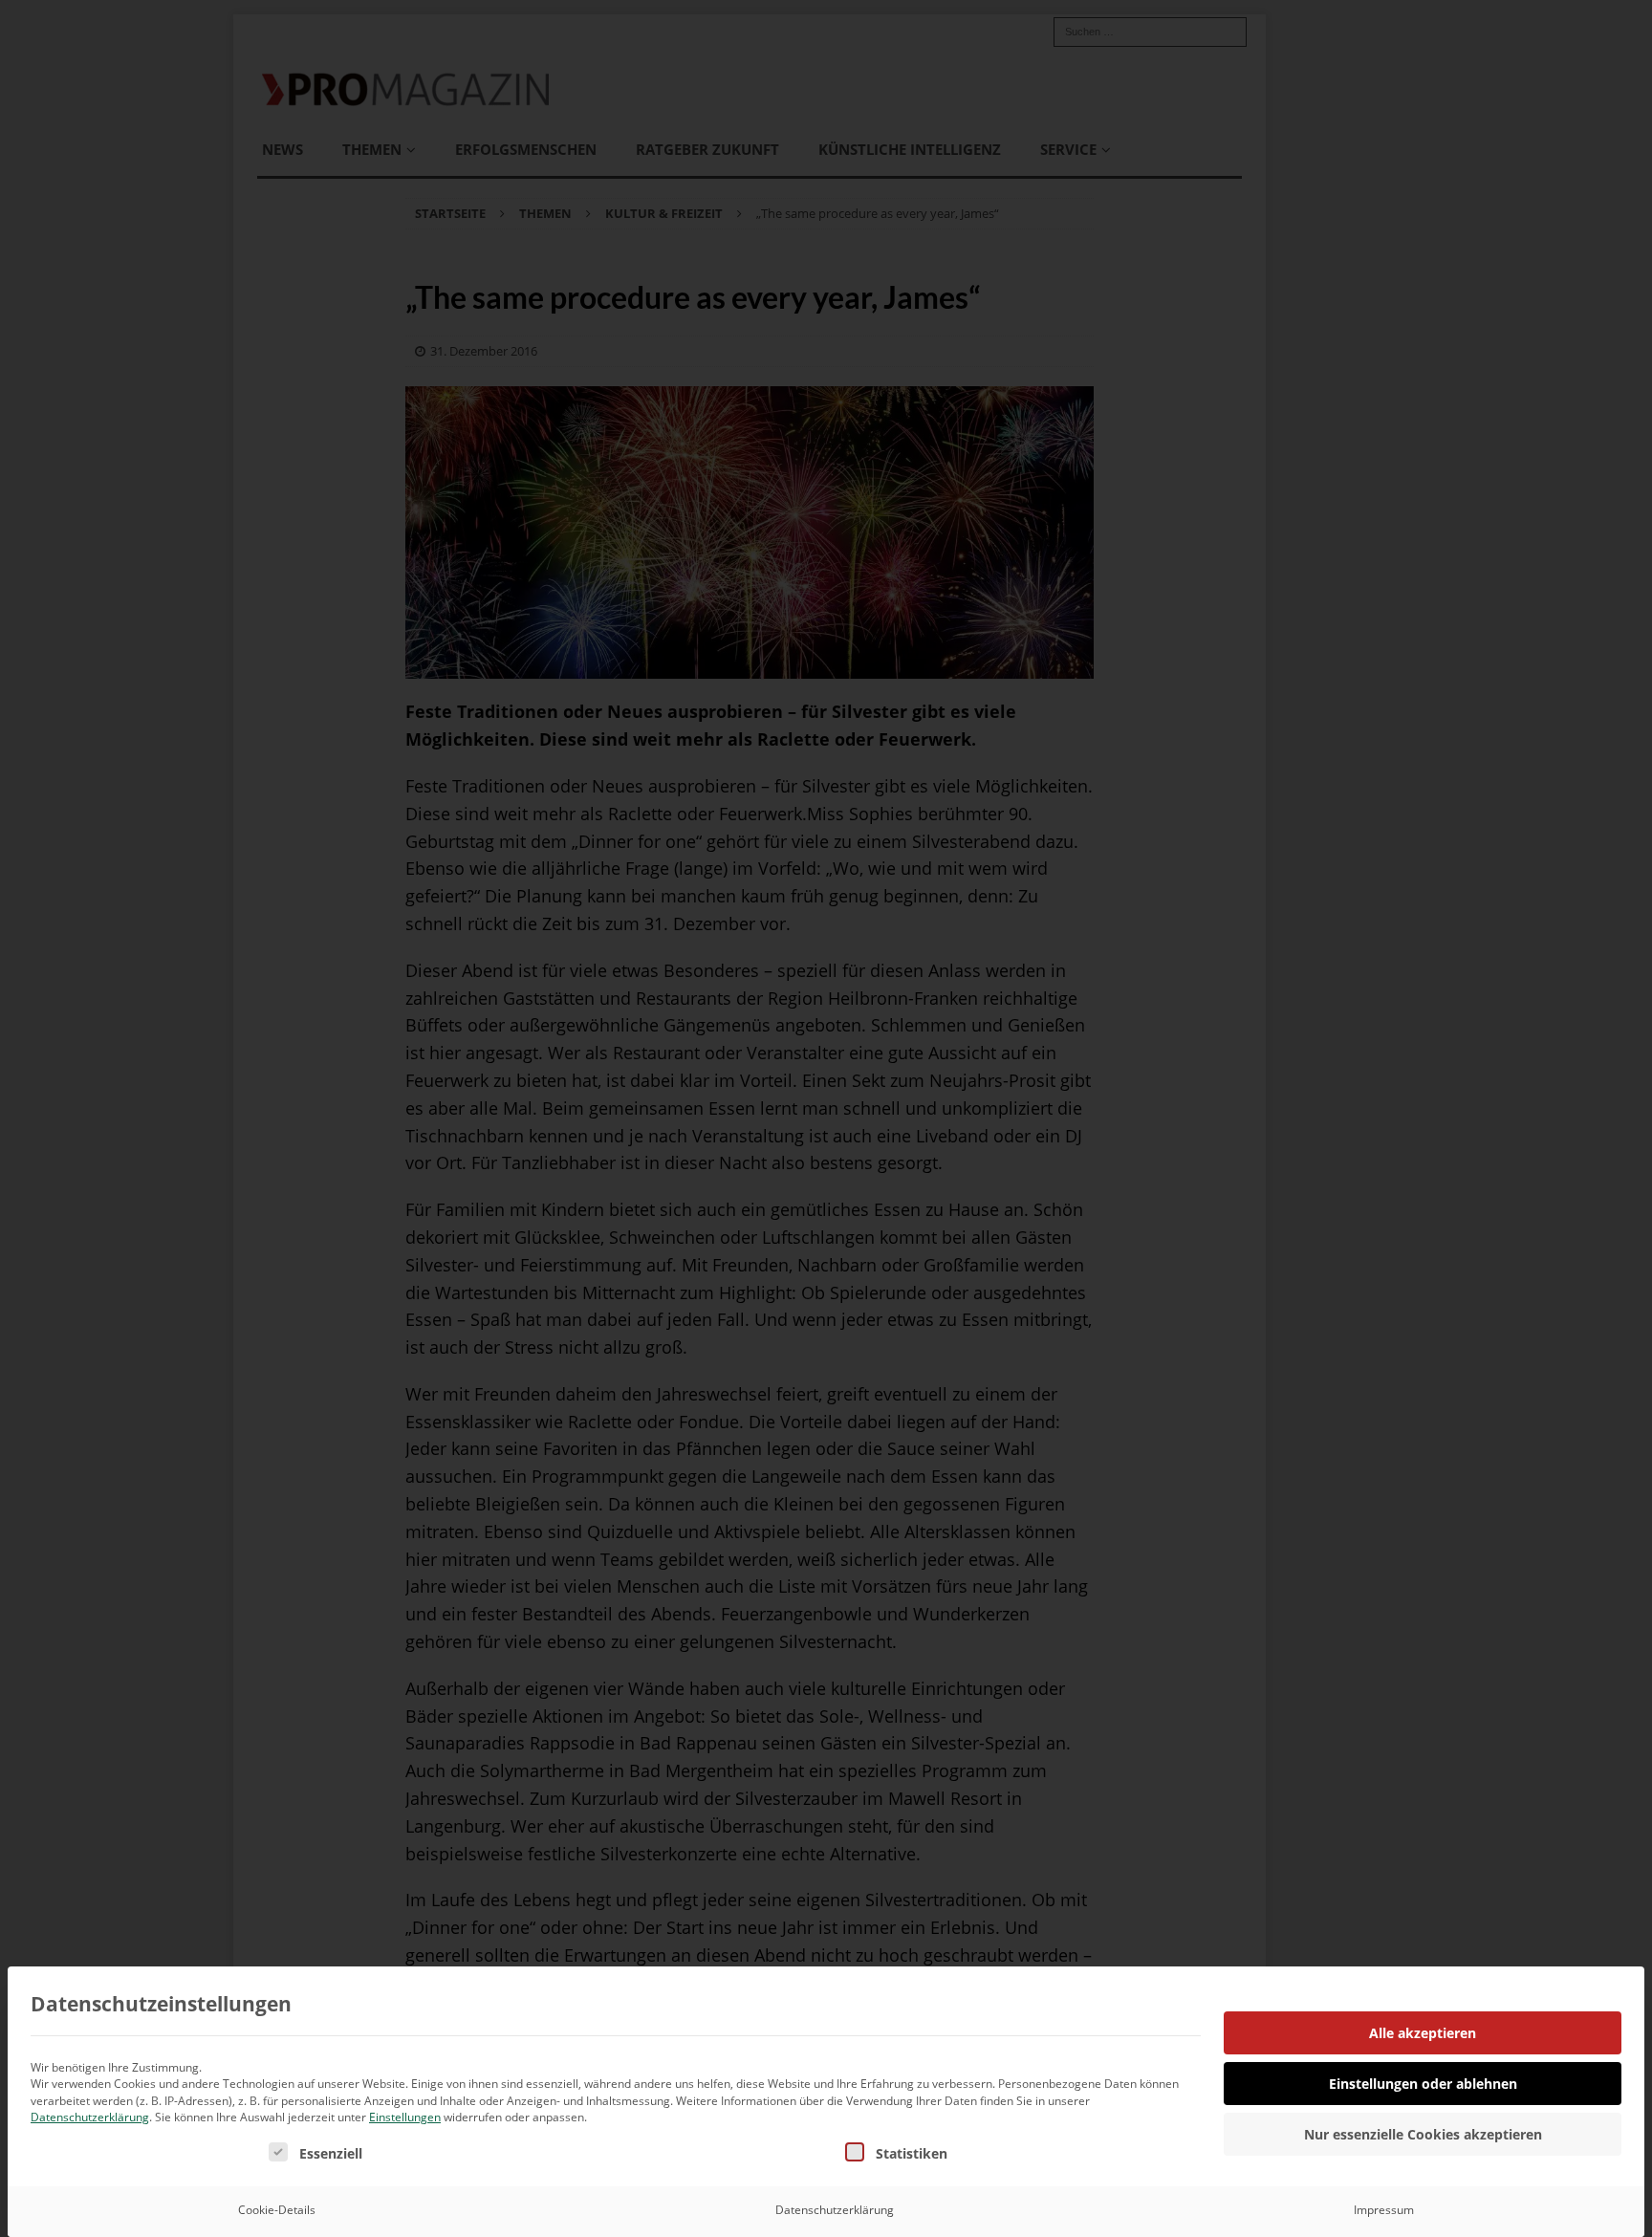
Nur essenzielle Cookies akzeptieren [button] (1423, 2134)
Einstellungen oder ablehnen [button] (1423, 2084)
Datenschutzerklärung (90, 2117)
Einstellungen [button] (405, 2117)
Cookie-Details (277, 2210)
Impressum (1384, 2210)
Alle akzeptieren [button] (1423, 2033)
